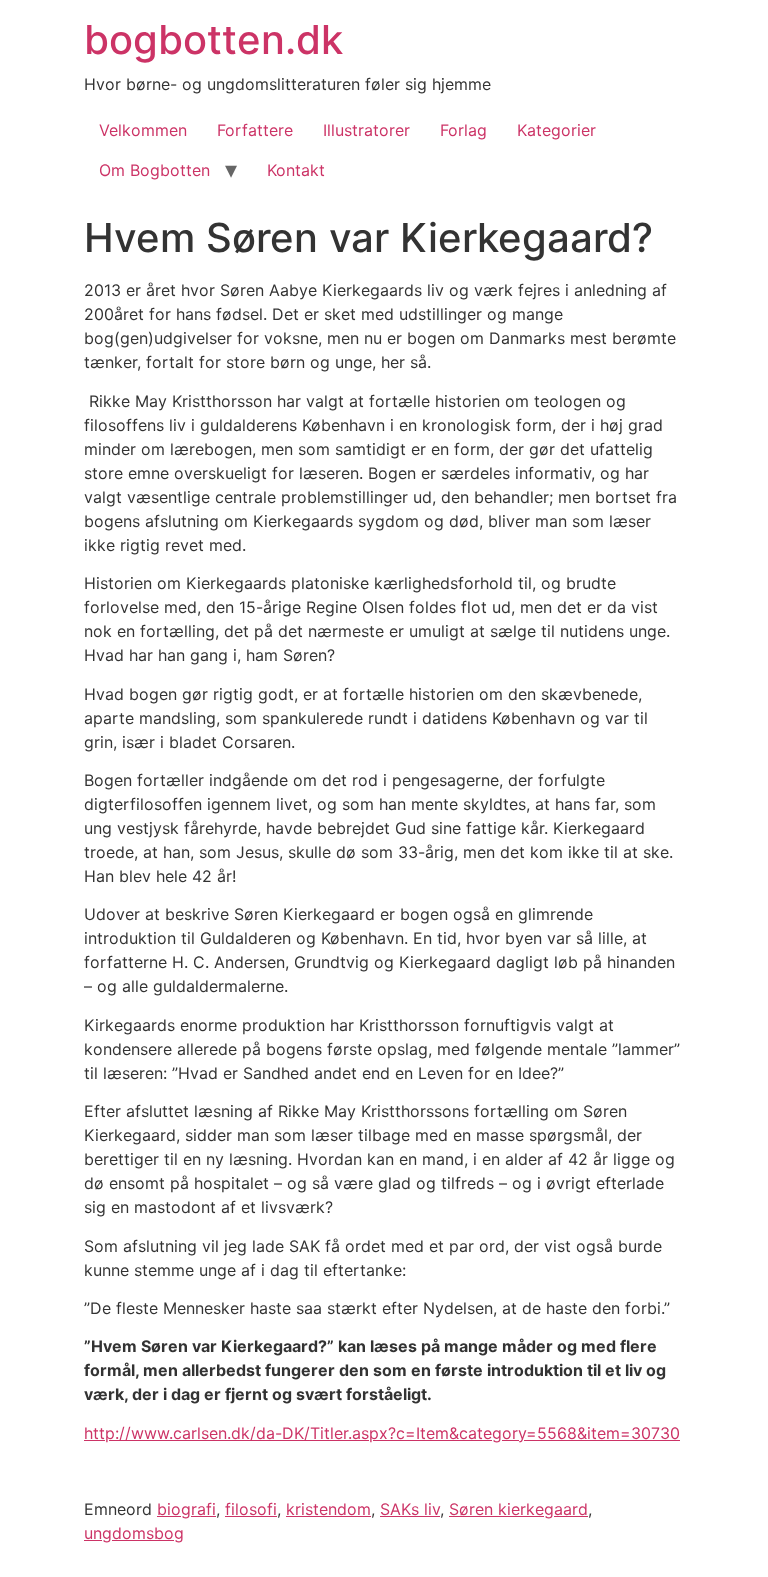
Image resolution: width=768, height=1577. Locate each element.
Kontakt (296, 170)
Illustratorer (366, 130)
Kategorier (556, 130)
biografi (186, 1509)
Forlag (463, 130)
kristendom (328, 1509)
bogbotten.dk (213, 39)
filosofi (251, 1509)
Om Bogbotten (154, 170)
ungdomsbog (134, 1533)
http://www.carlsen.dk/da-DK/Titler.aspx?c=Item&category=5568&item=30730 (382, 1433)
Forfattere (255, 130)
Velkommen (143, 130)
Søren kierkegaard (518, 1509)
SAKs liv (410, 1509)
